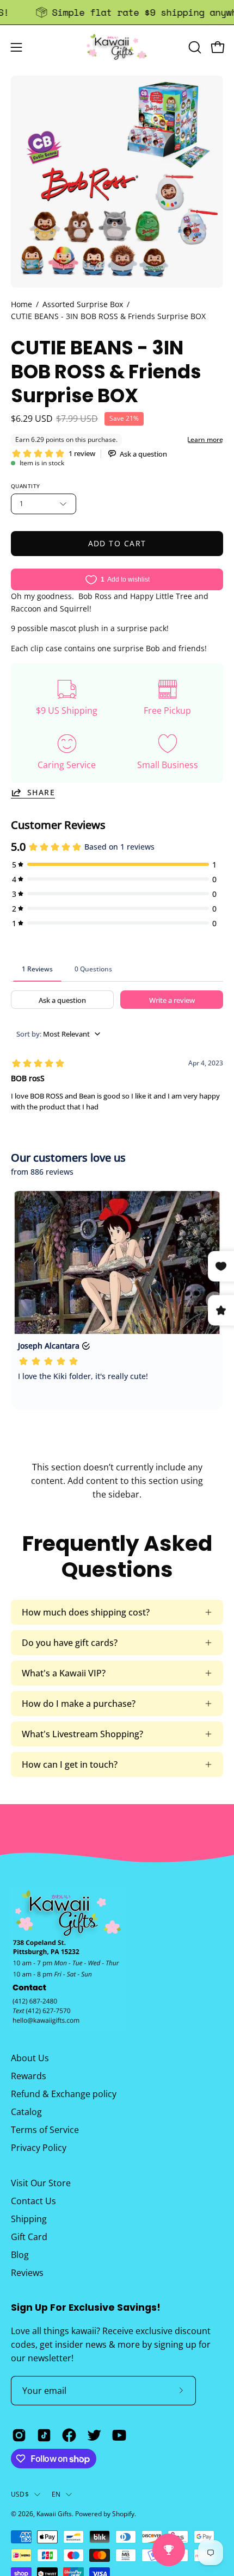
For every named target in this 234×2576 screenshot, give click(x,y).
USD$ (20, 2494)
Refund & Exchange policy (64, 2094)
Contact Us (33, 2201)
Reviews (27, 2273)
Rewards (29, 2076)
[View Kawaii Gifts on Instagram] (19, 2435)
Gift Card (29, 2237)
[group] (117, 12)
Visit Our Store (41, 2183)
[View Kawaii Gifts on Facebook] (69, 2435)
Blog (20, 2255)
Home (21, 304)
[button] (194, 47)
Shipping (29, 2219)
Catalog (26, 2112)
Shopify (123, 2514)
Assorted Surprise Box (83, 304)
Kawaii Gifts (54, 2514)
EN (56, 2494)
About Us (30, 2058)
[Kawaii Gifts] (117, 47)
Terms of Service (45, 2130)
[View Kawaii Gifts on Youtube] (119, 2435)
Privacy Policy (39, 2148)
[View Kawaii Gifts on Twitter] (94, 2435)
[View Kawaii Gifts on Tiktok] (44, 2435)
